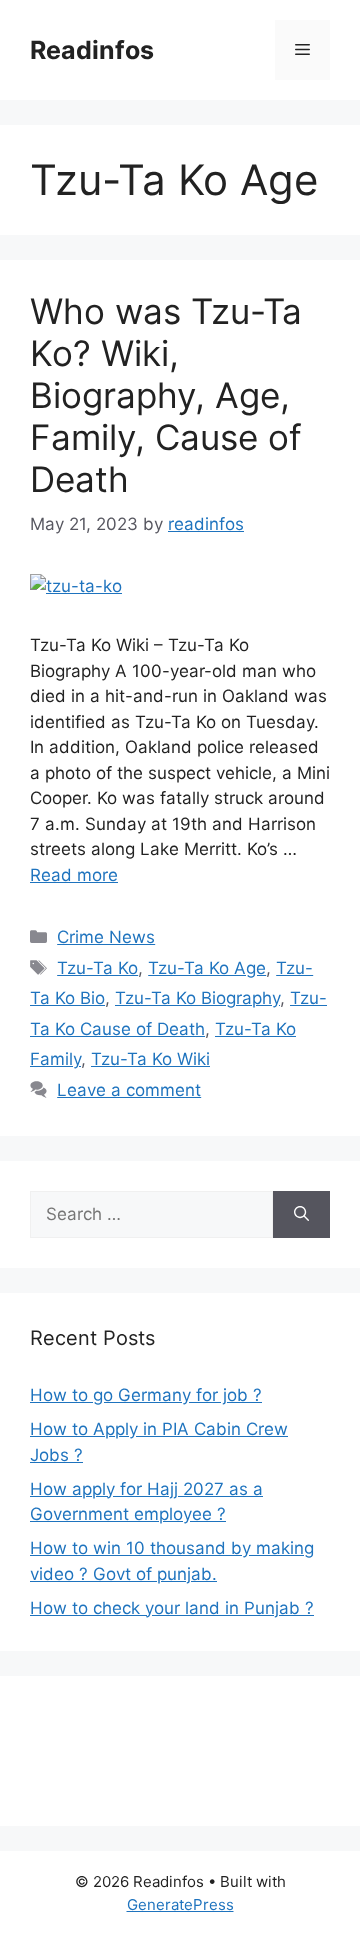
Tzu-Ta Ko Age (207, 968)
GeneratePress (180, 1904)
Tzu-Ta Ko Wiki (150, 1059)
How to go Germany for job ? (146, 1395)
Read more (74, 875)
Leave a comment (129, 1090)
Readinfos (92, 50)
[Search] (301, 1215)
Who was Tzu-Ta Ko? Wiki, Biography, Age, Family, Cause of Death (166, 395)
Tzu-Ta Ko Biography (197, 998)
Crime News (106, 937)
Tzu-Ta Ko (97, 968)
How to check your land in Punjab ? (172, 1608)
